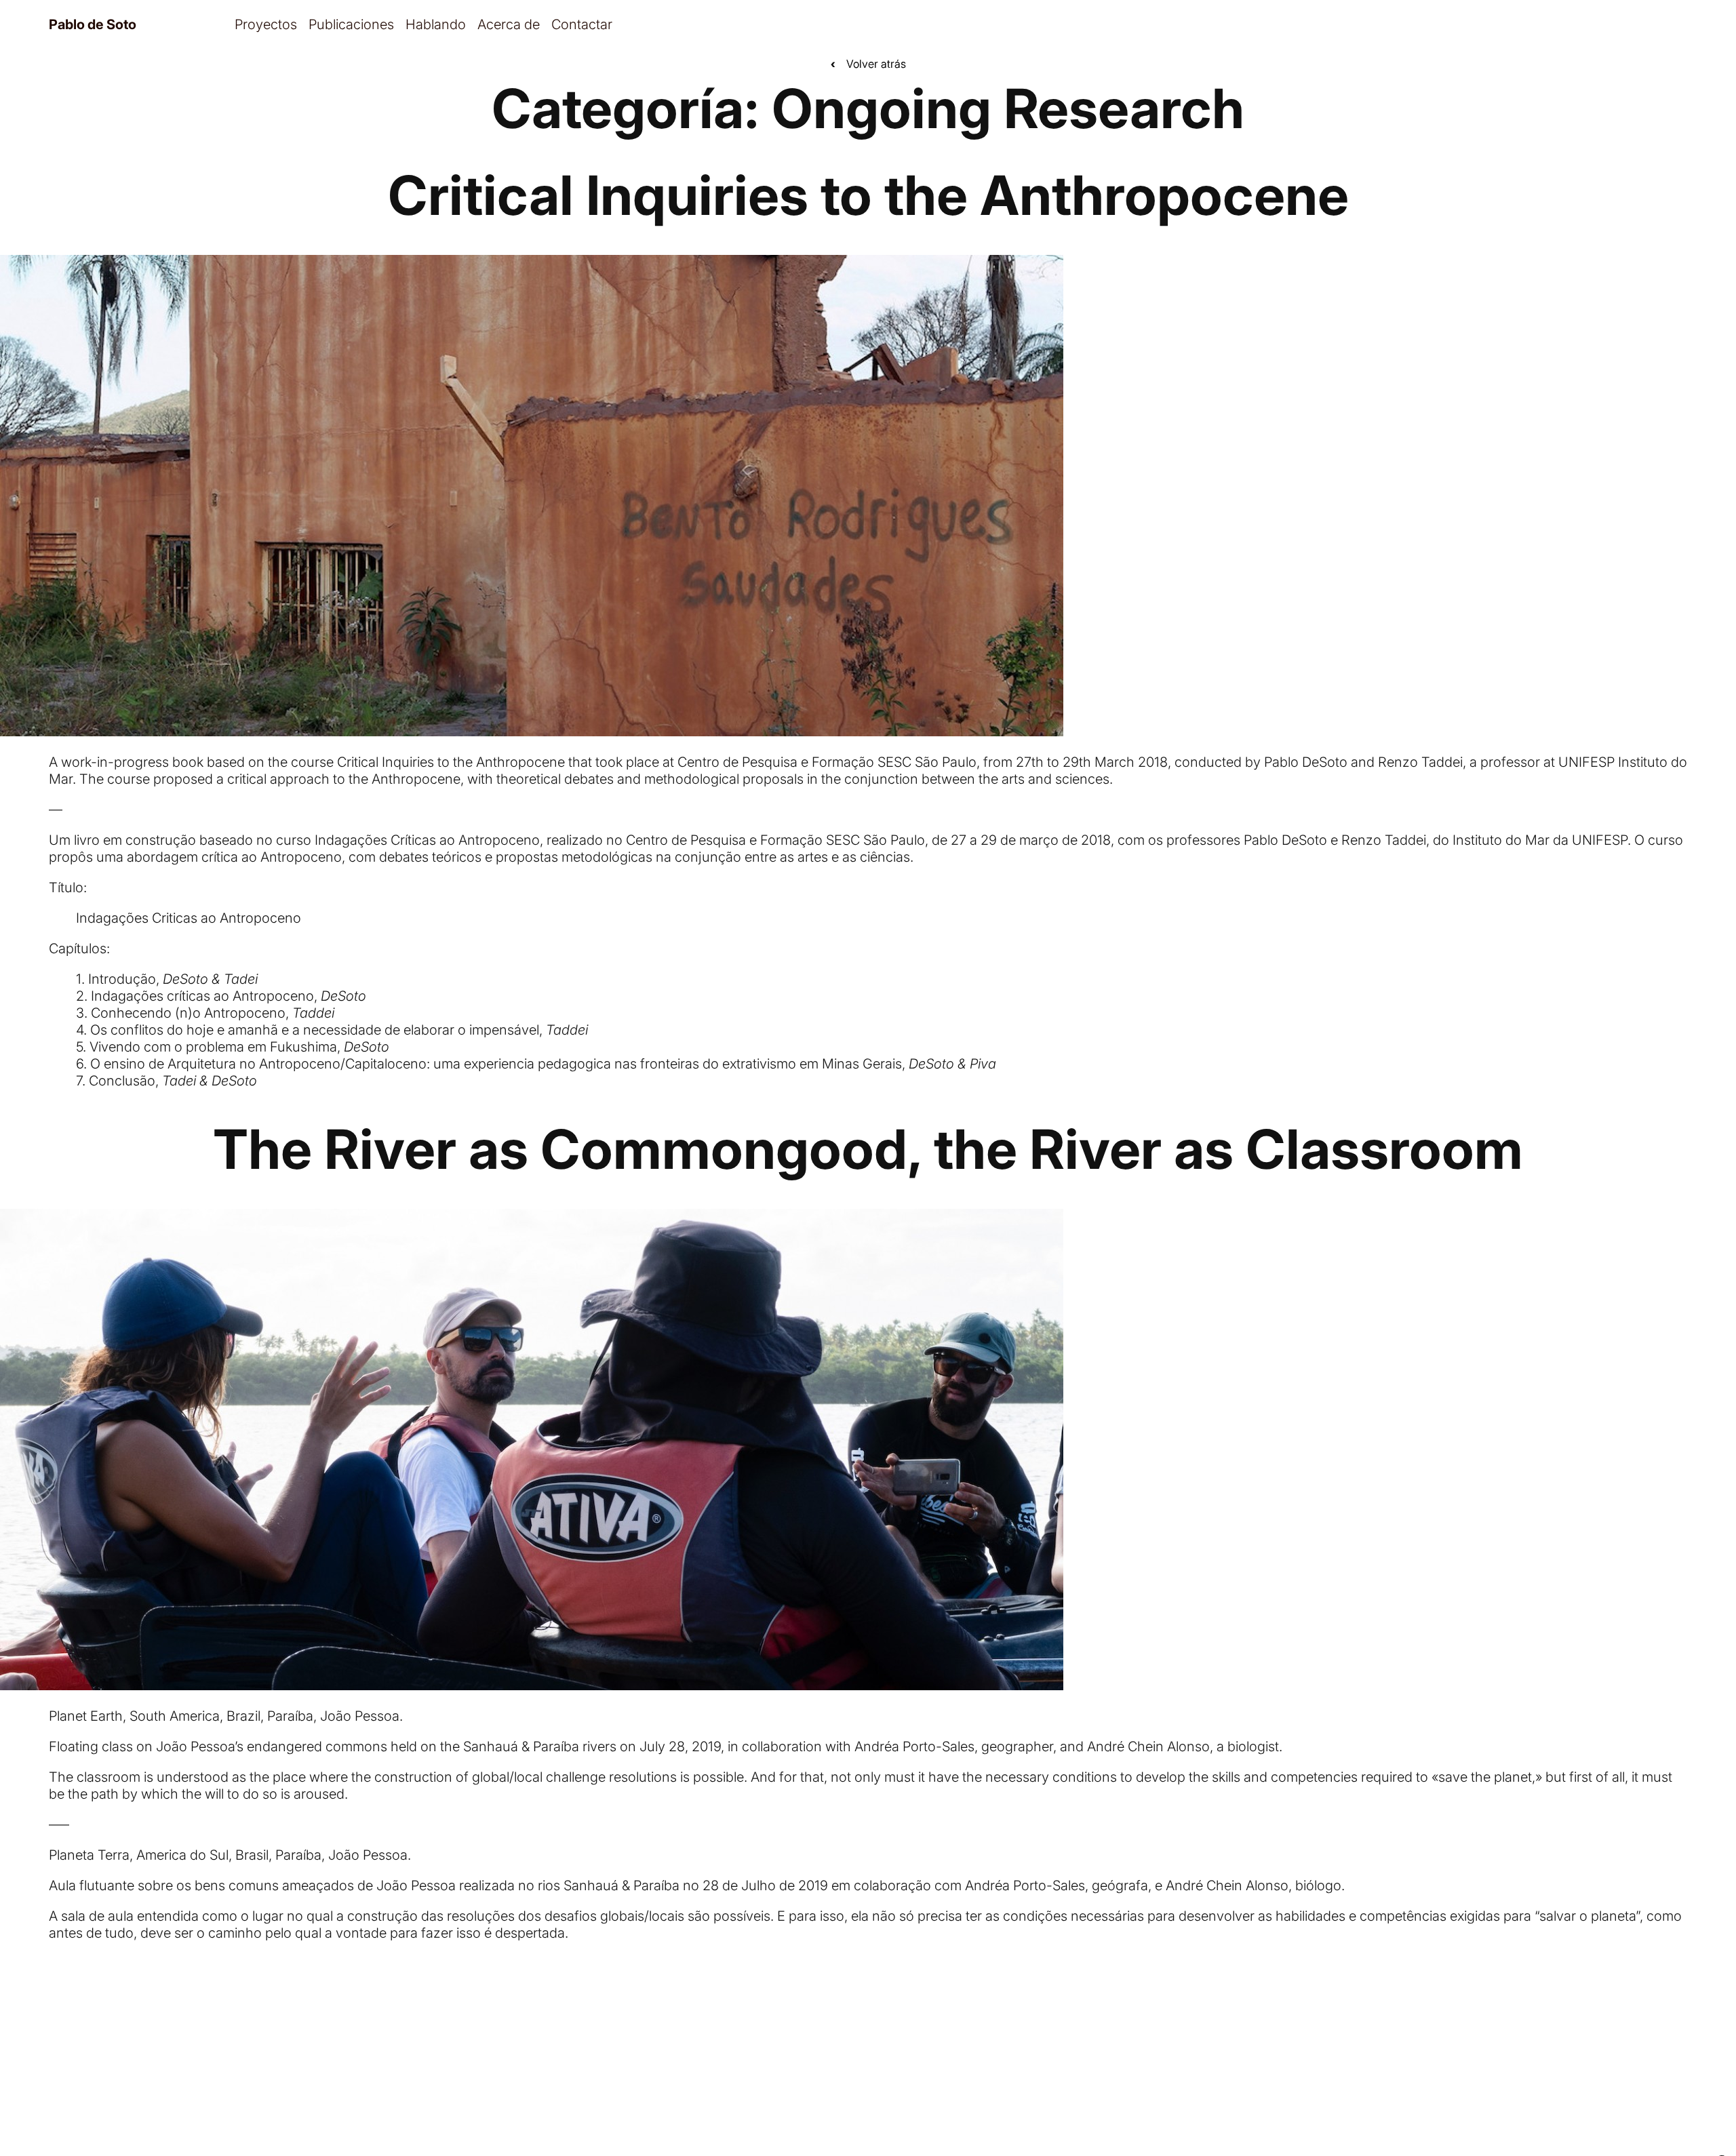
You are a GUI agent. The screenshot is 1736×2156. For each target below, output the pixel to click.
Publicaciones (351, 24)
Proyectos (266, 24)
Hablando (436, 24)
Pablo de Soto (93, 24)
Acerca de (509, 24)
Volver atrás (868, 64)
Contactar (582, 24)
